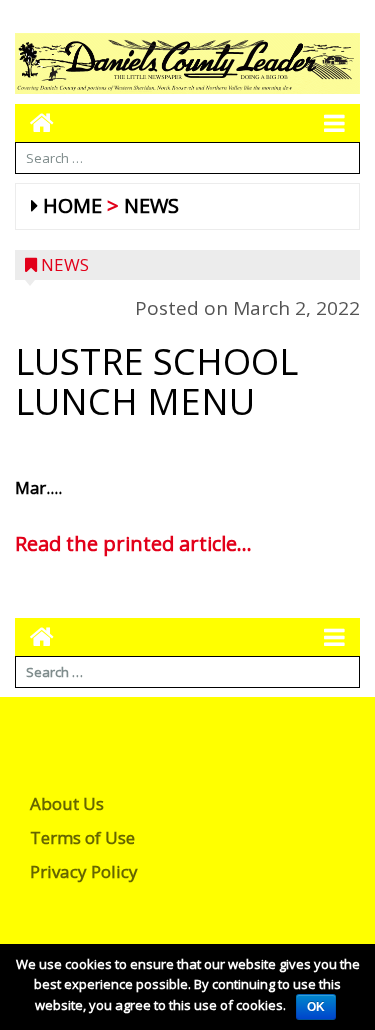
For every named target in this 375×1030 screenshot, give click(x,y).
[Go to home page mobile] (34, 122)
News (151, 205)
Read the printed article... (133, 543)
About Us (67, 803)
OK (316, 1007)
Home (72, 205)
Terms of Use (82, 837)
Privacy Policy (84, 871)
